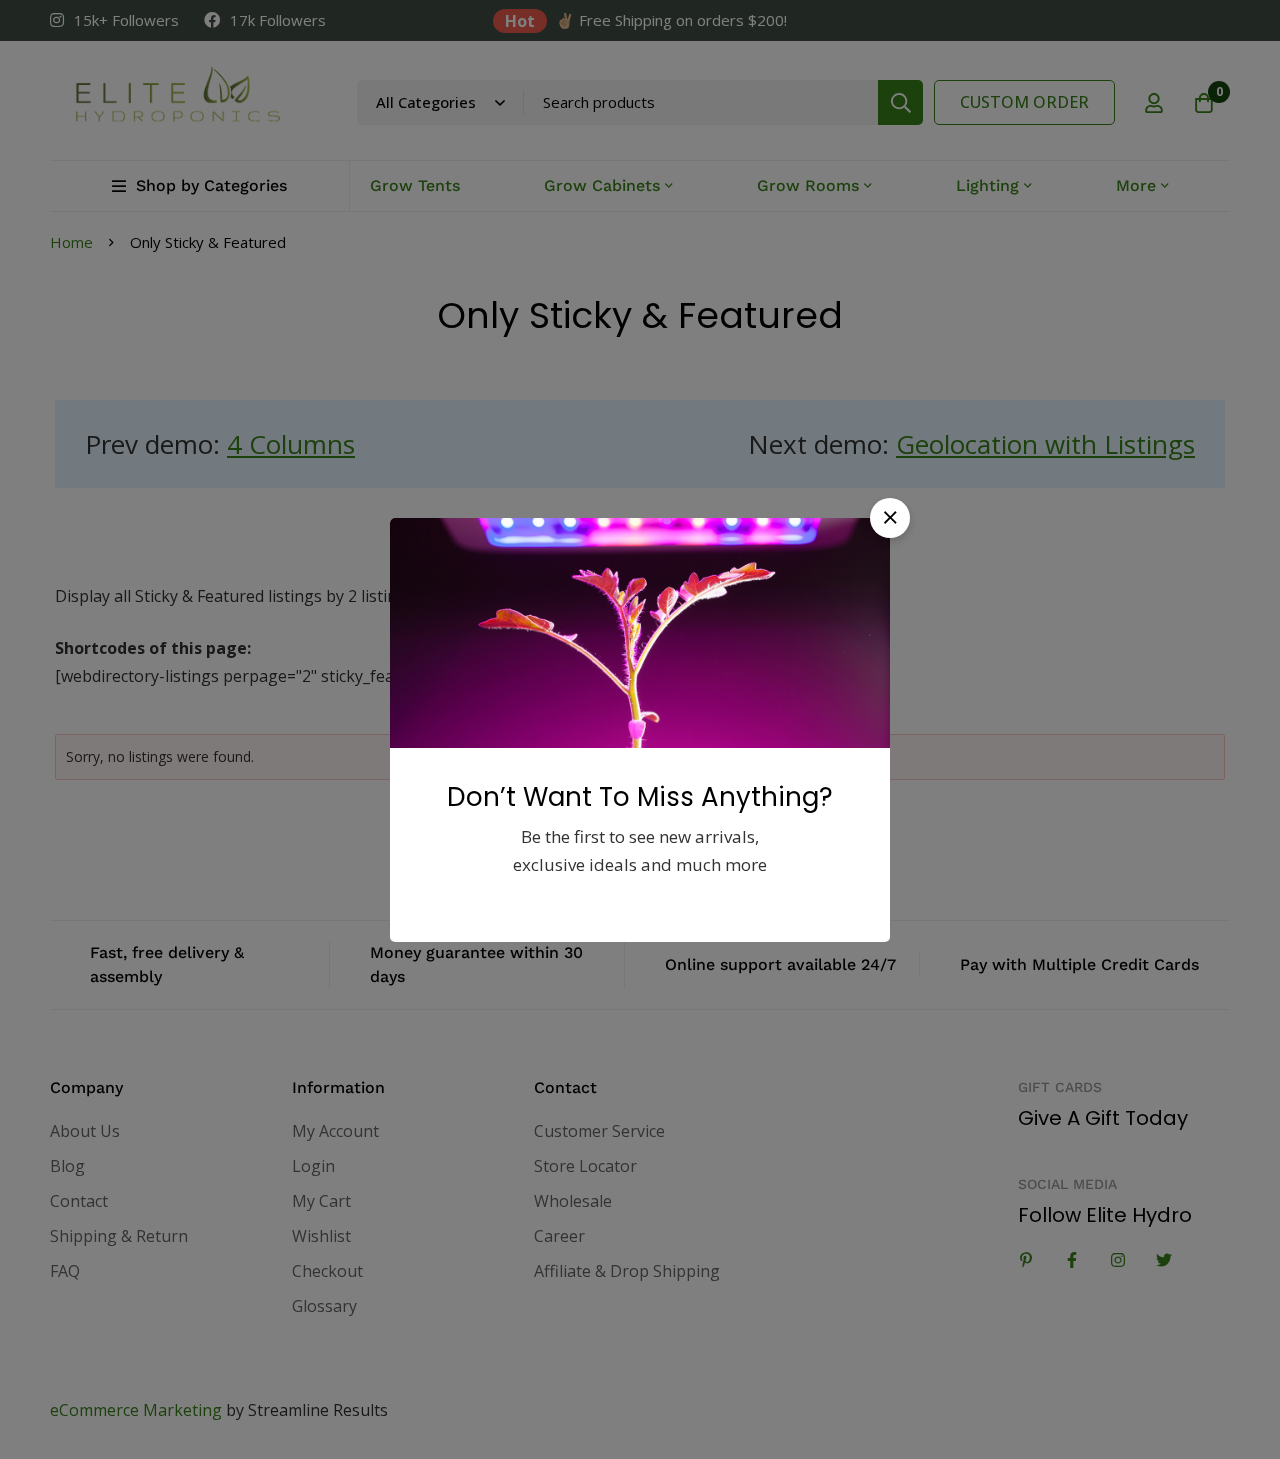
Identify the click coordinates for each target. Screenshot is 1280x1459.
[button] (890, 518)
